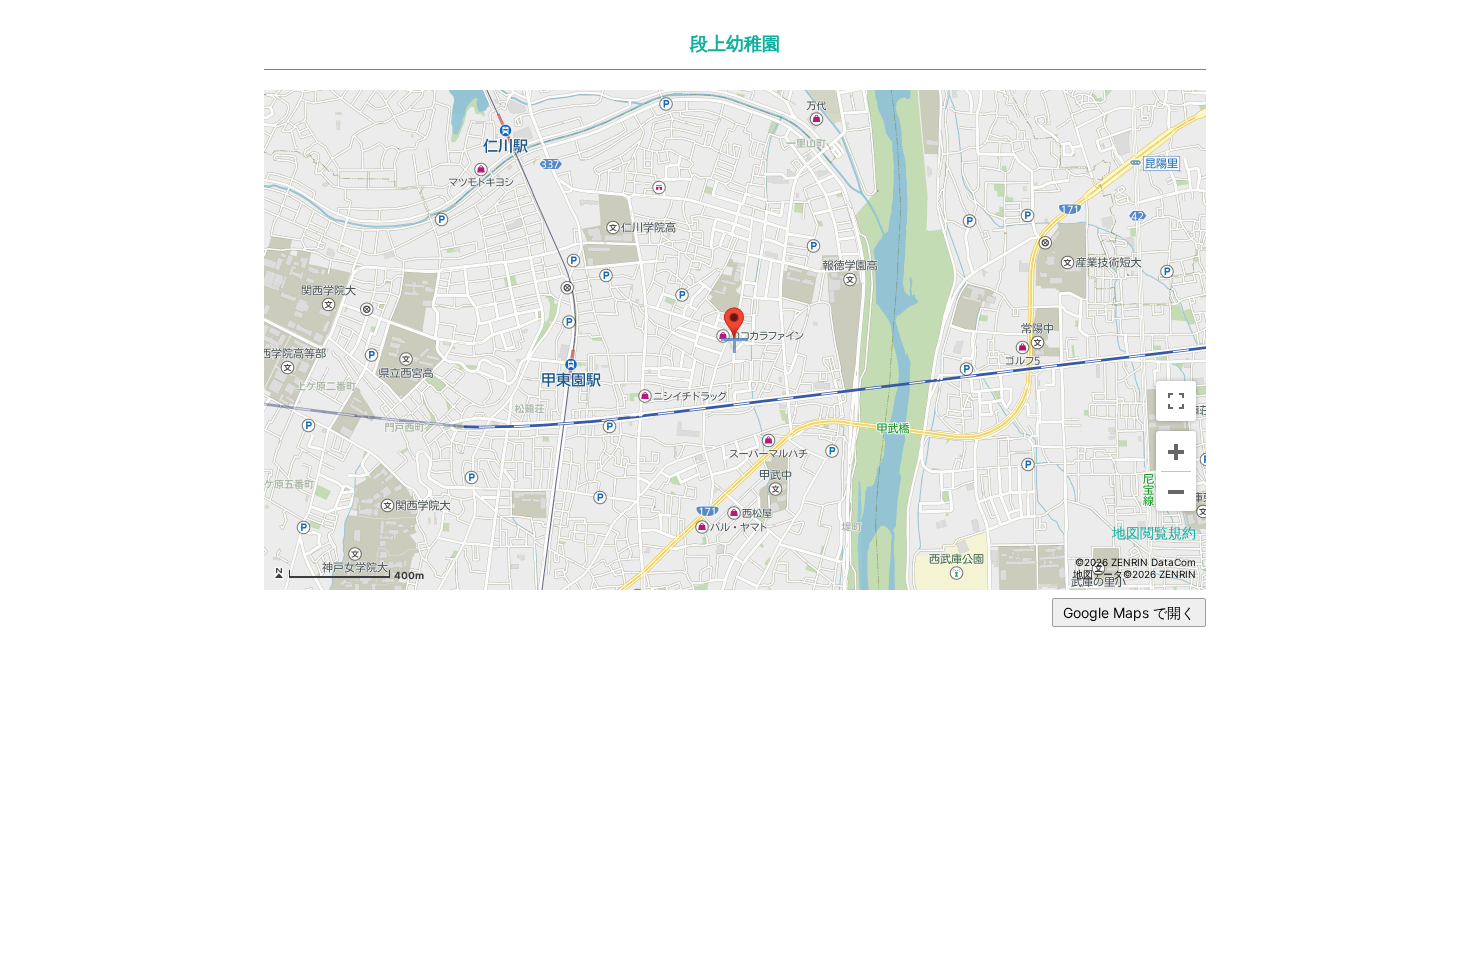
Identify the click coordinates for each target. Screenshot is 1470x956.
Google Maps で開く (1129, 612)
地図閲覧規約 (1154, 532)
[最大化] (1176, 401)
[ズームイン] (1176, 451)
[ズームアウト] (1176, 491)
